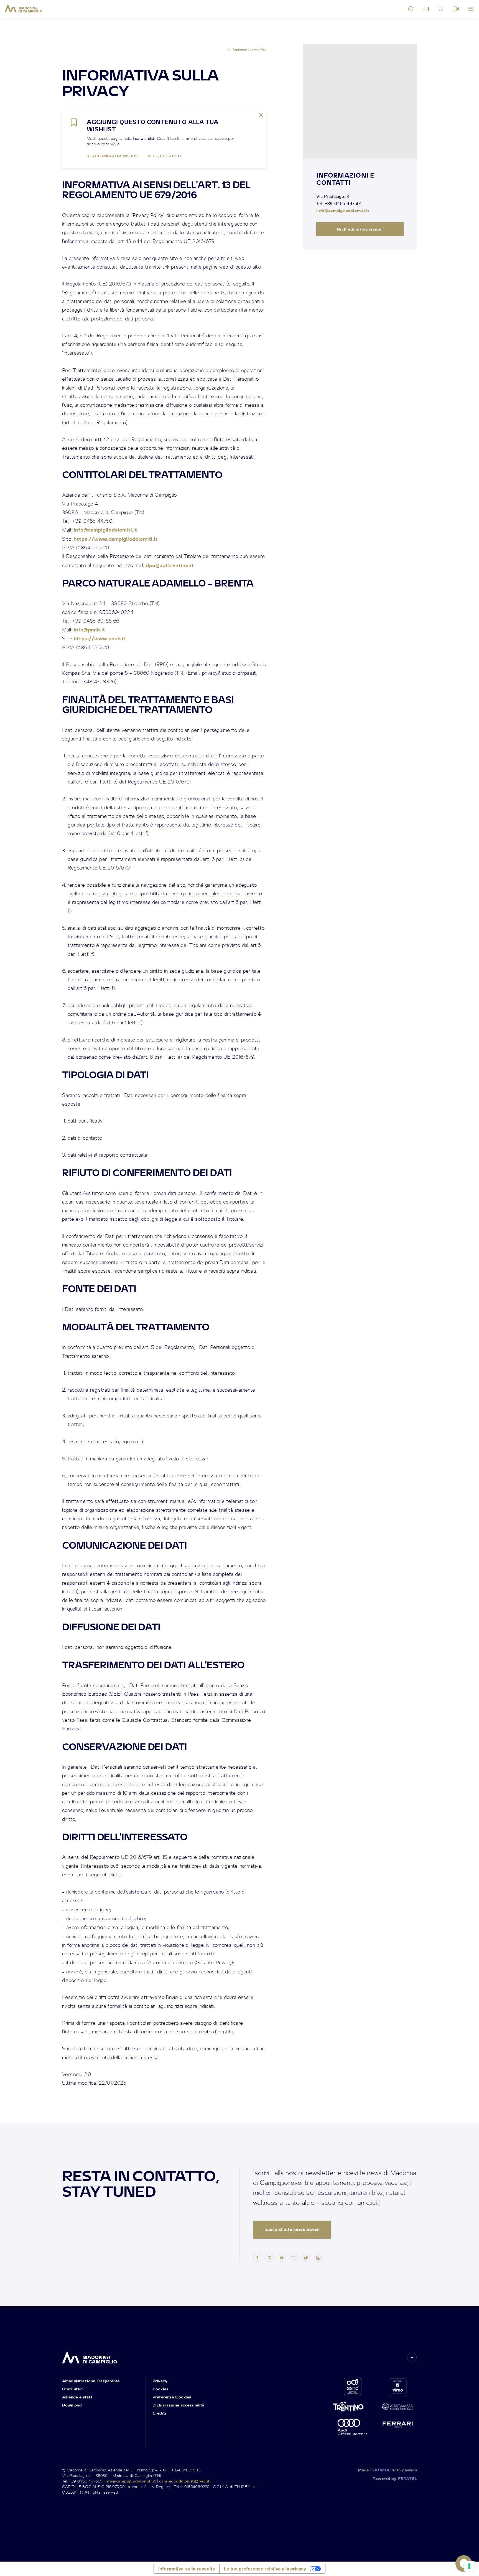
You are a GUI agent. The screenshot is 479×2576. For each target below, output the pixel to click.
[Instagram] (269, 2257)
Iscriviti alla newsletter (292, 2229)
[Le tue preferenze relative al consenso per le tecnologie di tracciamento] (469, 2566)
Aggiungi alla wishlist (249, 49)
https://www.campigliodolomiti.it (116, 539)
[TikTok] (306, 2257)
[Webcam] (456, 9)
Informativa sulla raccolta (187, 2569)
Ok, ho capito (167, 156)
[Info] (411, 9)
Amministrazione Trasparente (91, 2381)
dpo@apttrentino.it (170, 565)
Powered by (395, 2478)
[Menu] (471, 9)
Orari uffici (73, 2389)
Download (72, 2405)
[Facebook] (257, 2257)
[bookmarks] (441, 9)
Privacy (160, 2381)
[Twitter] (294, 2257)
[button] (412, 2357)
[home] (90, 2356)
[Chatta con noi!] (464, 2564)
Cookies (160, 2389)
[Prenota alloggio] (426, 9)
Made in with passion (387, 2470)
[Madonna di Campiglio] (23, 8)
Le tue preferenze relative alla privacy (265, 2569)
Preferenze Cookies (172, 2397)
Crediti (159, 2413)
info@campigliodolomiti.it (105, 529)
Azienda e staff (77, 2397)
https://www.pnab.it (100, 638)
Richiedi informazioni (360, 229)
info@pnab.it (89, 629)
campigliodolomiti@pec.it (184, 2481)
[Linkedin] (318, 2257)
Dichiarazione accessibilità (179, 2405)
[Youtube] (282, 2257)
